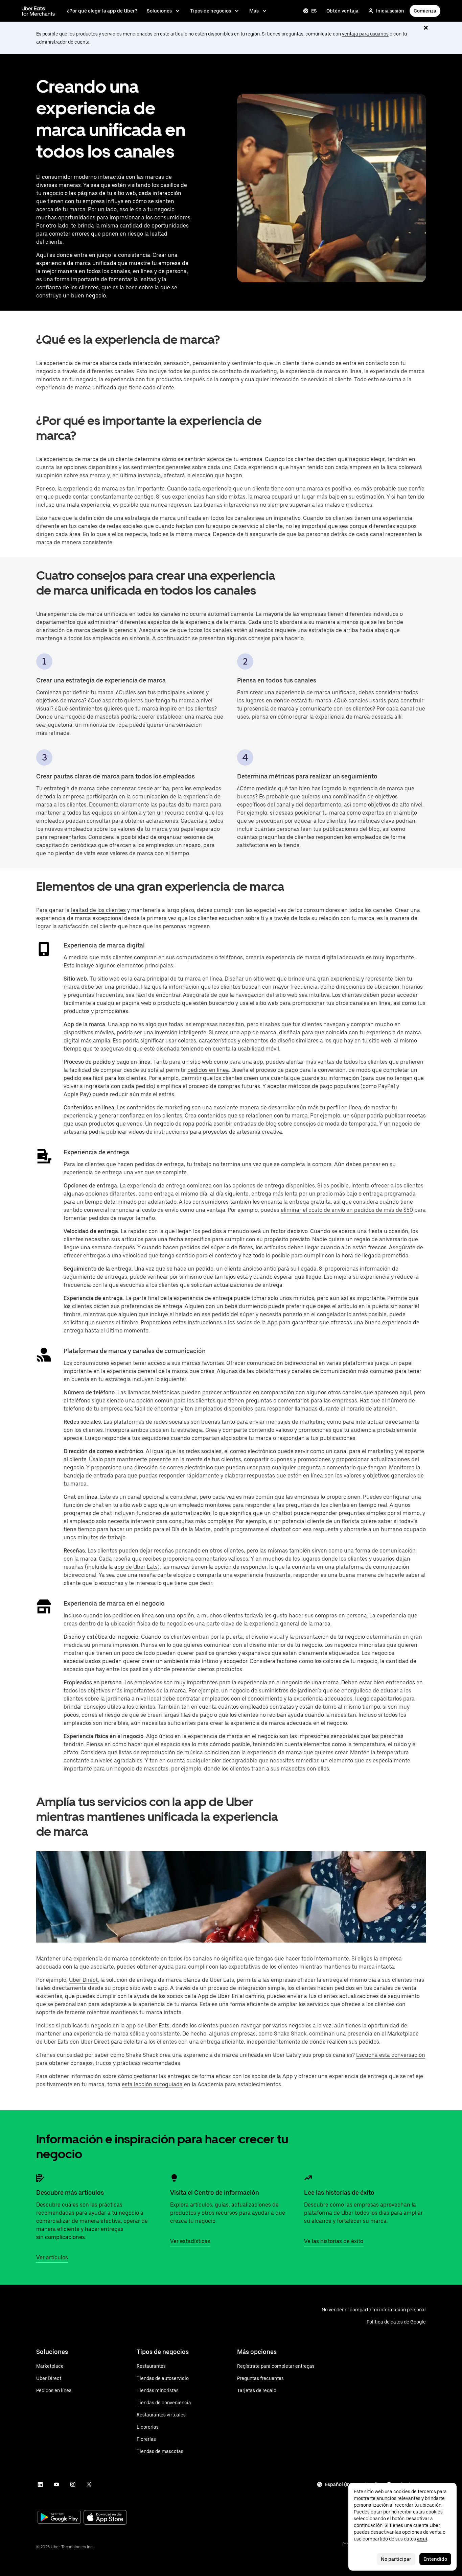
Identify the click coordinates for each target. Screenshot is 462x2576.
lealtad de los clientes (98, 910)
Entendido (435, 2559)
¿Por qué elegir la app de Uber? (102, 11)
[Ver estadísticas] (174, 2178)
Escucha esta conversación (391, 2055)
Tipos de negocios (211, 11)
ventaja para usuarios (365, 34)
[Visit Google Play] (59, 2518)
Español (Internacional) (352, 2484)
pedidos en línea (208, 1070)
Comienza (425, 11)
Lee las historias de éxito (339, 2193)
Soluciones (159, 11)
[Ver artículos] (40, 2178)
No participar (396, 2559)
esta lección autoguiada (152, 2084)
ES (314, 11)
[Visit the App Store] (105, 2518)
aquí (422, 2539)
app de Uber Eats (136, 1567)
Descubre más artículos (70, 2193)
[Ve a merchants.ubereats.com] (38, 11)
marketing (177, 1108)
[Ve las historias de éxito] (308, 2178)
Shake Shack (290, 2034)
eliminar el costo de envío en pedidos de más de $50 (347, 1210)
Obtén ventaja (342, 11)
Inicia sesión (390, 11)
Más (254, 11)
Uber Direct (83, 1980)
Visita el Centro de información (215, 2193)
